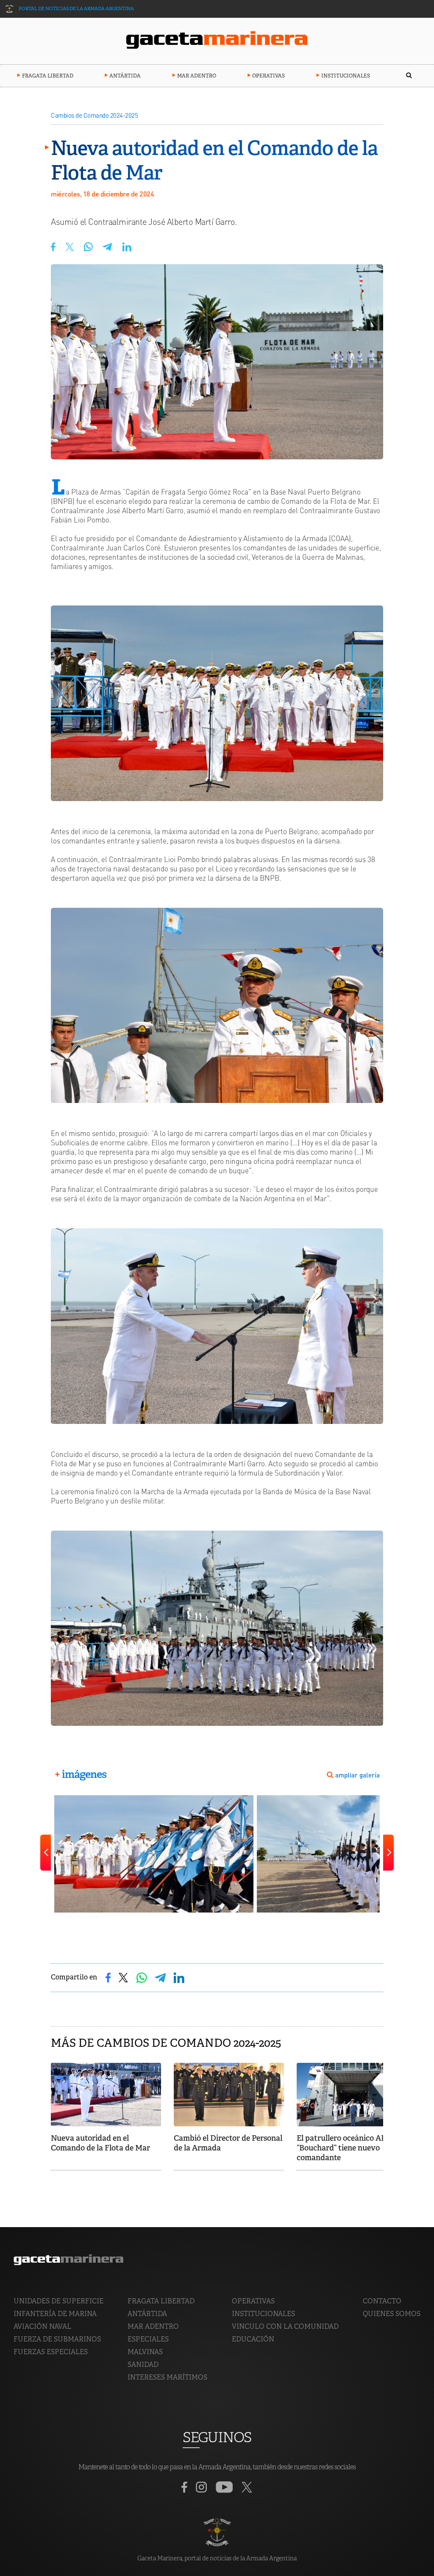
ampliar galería (357, 1775)
